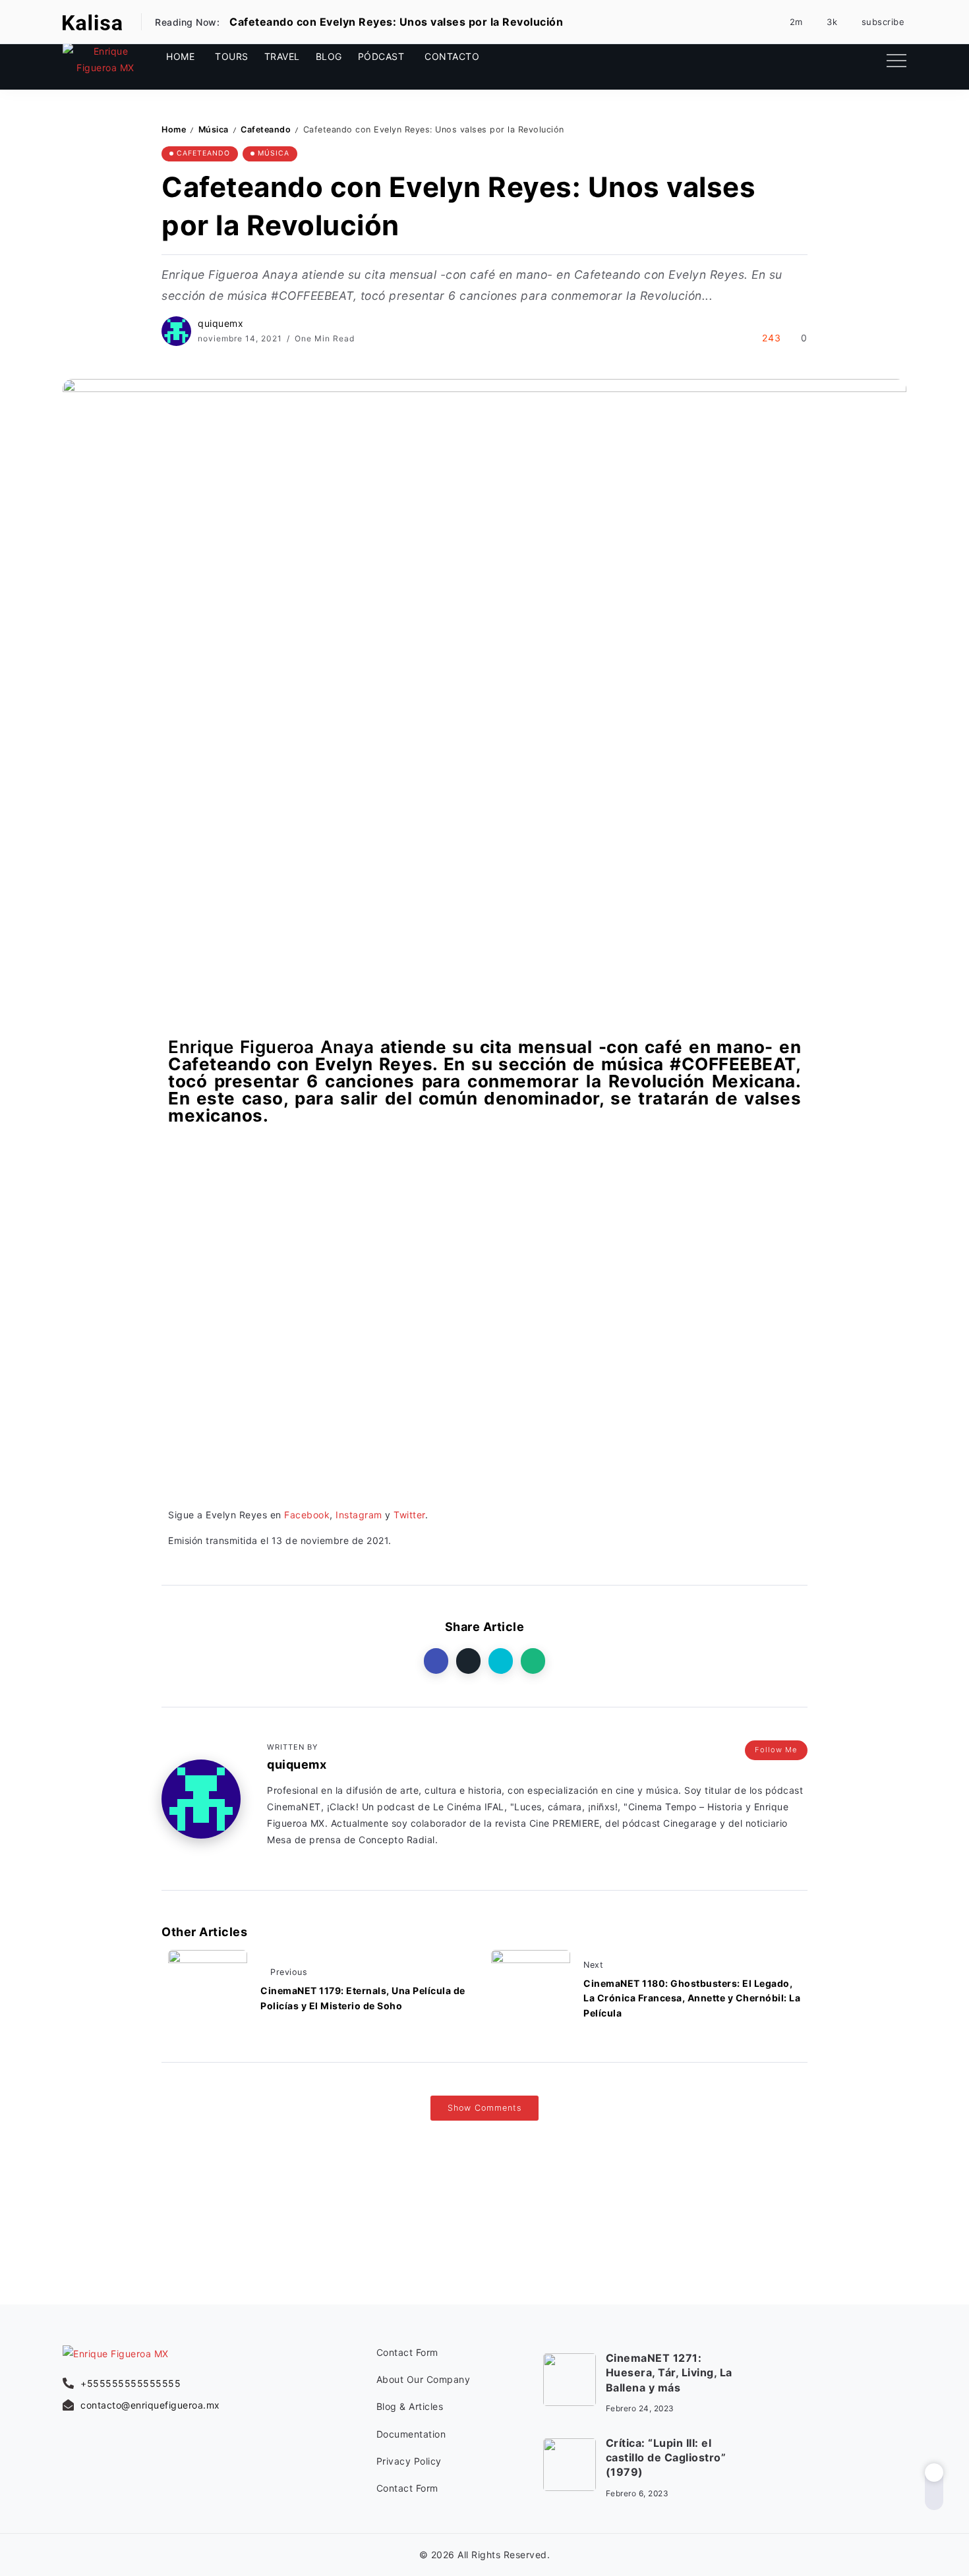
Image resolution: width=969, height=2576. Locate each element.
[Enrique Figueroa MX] (92, 21)
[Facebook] (824, 59)
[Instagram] (826, 22)
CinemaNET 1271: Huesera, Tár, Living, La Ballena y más (669, 2373)
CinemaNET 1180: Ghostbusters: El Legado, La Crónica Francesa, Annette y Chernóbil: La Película (692, 1998)
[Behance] (899, 2422)
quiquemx (220, 323)
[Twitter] (866, 59)
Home (174, 129)
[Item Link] (570, 2380)
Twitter (409, 1515)
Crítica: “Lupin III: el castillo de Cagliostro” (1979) (666, 2458)
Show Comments (484, 2108)
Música (214, 129)
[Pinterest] (789, 22)
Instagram (359, 1515)
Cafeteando (266, 129)
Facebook (307, 1515)
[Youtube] (876, 22)
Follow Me (776, 1750)
